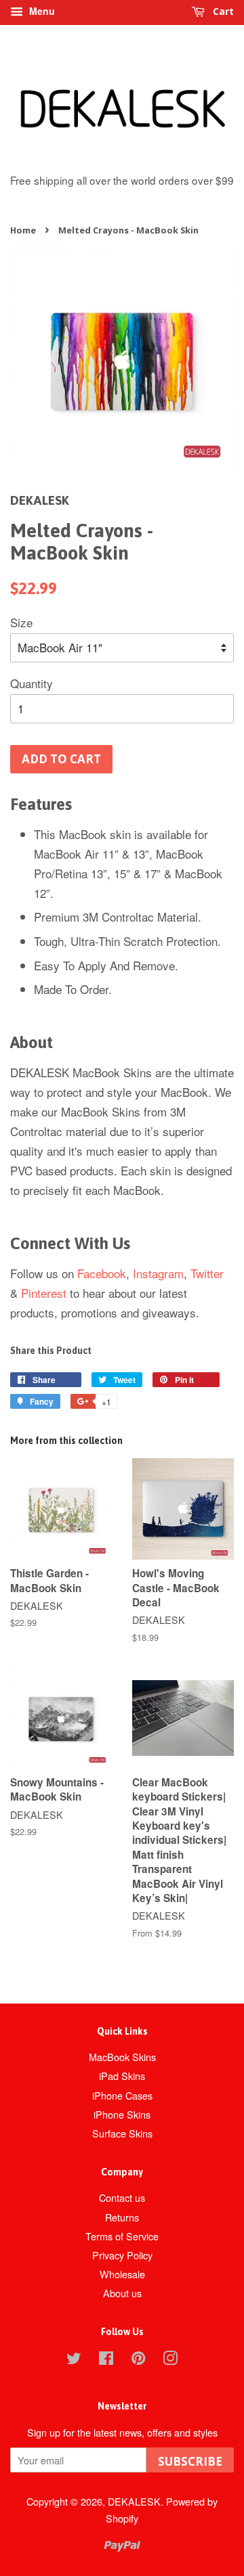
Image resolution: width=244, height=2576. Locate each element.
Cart (222, 11)
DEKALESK (134, 2501)
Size (21, 622)
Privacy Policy (122, 2255)
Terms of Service (122, 2236)
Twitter (207, 1273)
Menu (41, 11)
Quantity (32, 683)
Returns (122, 2217)
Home (23, 230)
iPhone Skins (122, 2114)
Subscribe (190, 2461)
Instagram (158, 1273)
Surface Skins (122, 2133)
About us (122, 2293)
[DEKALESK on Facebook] (106, 2360)
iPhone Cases (122, 2095)
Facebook (102, 1273)
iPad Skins (122, 2076)
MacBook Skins (122, 2057)
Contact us (122, 2197)
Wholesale (122, 2274)
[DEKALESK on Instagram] (170, 2360)
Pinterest (44, 1293)
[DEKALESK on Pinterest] (138, 2360)
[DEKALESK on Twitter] (74, 2360)
